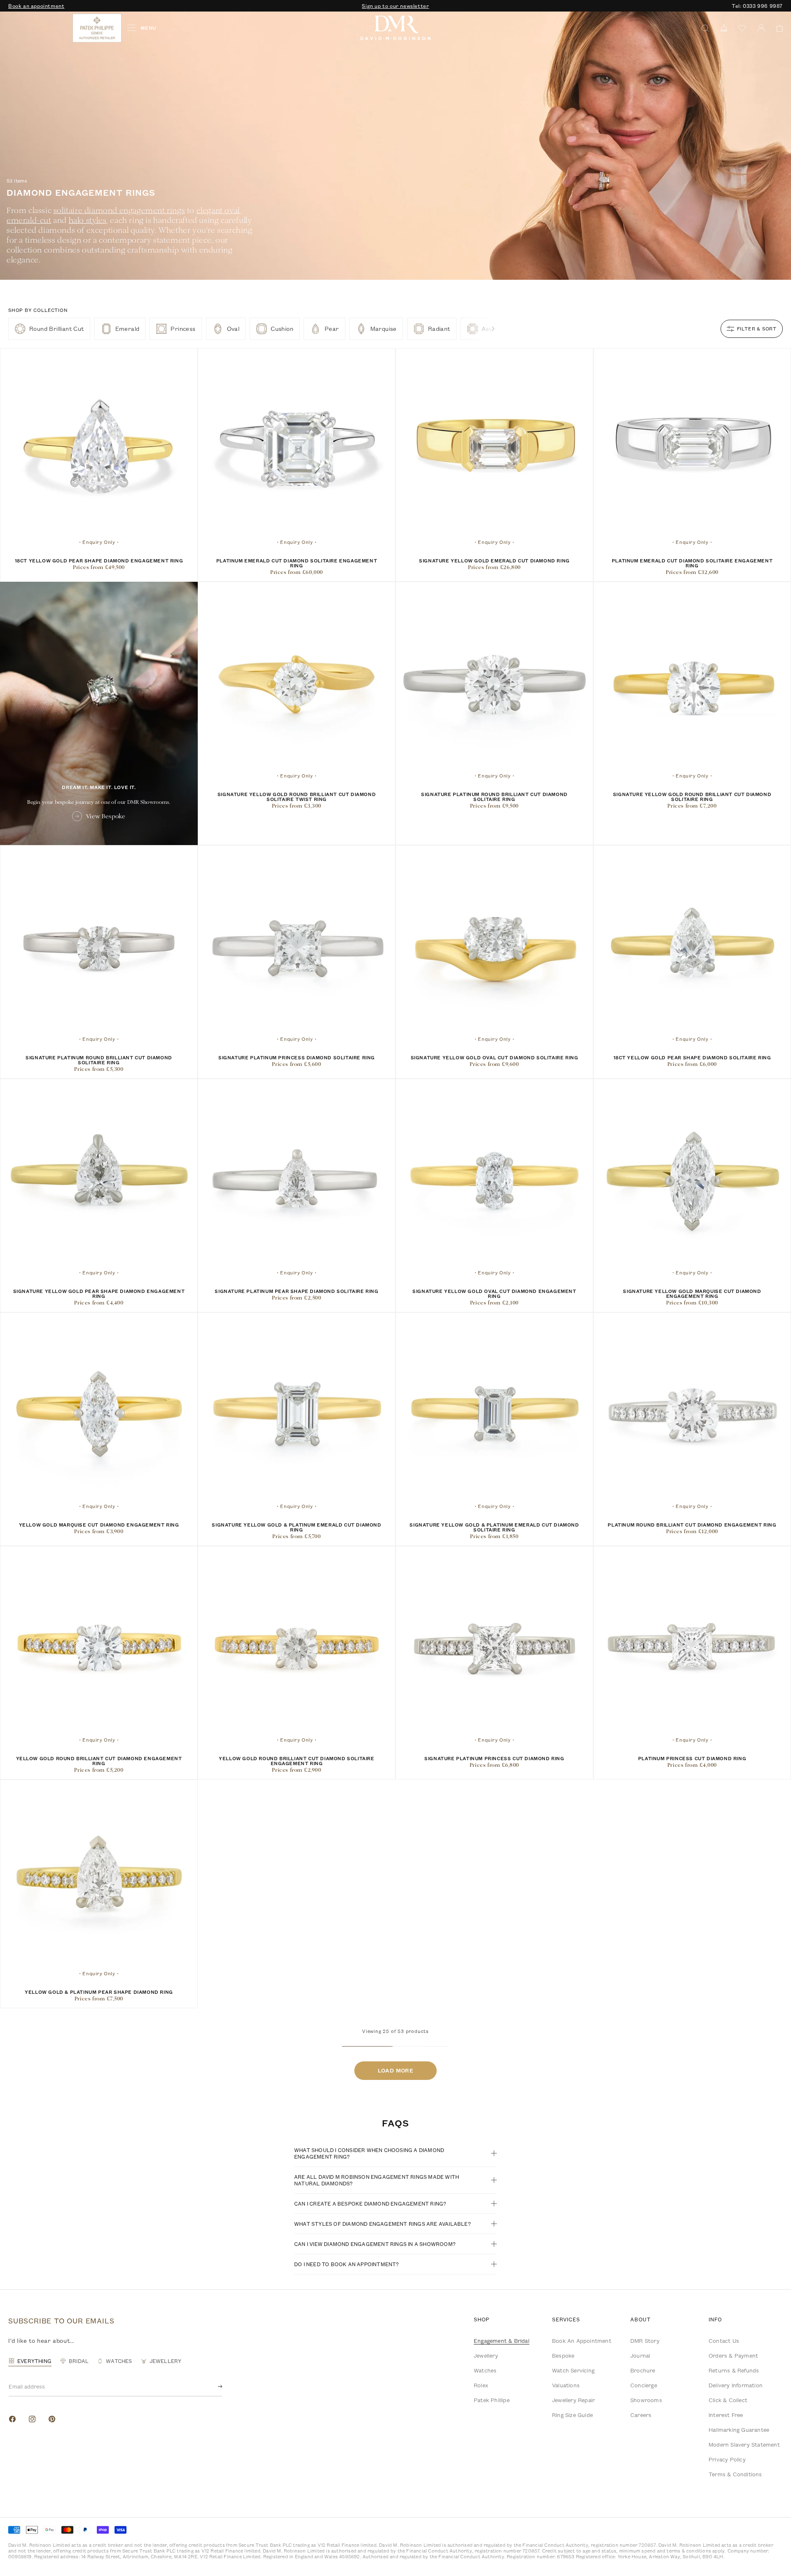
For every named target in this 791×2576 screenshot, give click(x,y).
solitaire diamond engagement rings (119, 210)
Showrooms (646, 2400)
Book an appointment (36, 6)
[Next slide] (493, 329)
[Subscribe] (213, 2386)
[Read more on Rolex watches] (39, 28)
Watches (485, 2370)
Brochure (643, 2370)
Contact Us (724, 2341)
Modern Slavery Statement (744, 2445)
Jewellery (486, 2356)
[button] (777, 28)
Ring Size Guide (572, 2415)
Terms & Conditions (735, 2474)
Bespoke (563, 2356)
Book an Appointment (582, 2341)
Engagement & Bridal (502, 2341)
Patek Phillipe (492, 2400)
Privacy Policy (727, 2459)
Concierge (644, 2385)
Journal (640, 2356)
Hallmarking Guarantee (739, 2430)
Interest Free (726, 2415)
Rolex (481, 2385)
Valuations (566, 2385)
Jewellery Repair (573, 2400)
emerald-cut (29, 220)
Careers (641, 2415)
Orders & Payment (733, 2356)
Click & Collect (728, 2400)
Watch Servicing (573, 2370)
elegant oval (218, 210)
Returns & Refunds (734, 2370)
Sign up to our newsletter (395, 6)
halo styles (88, 220)
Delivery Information (736, 2385)
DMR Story (645, 2341)
